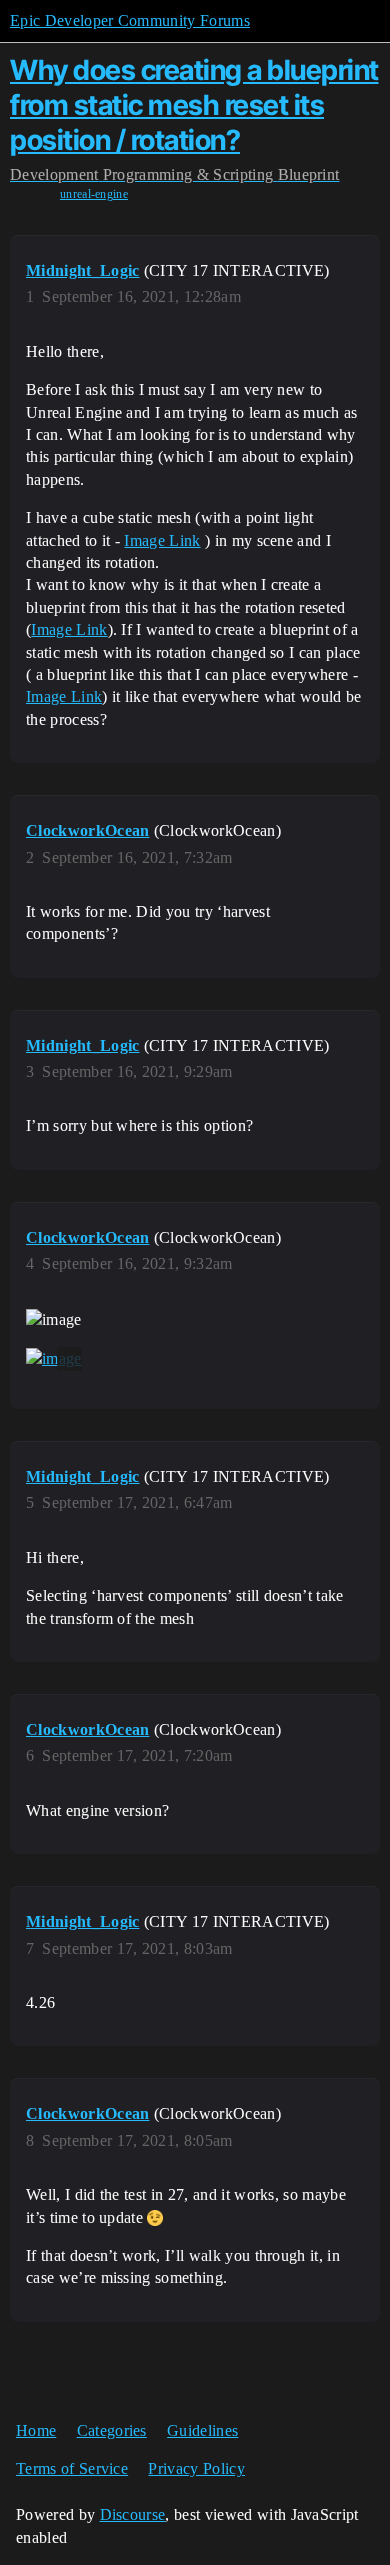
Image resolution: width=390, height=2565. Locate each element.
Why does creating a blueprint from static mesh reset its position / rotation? (194, 105)
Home (36, 2430)
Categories (112, 2430)
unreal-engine (94, 194)
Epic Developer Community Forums (130, 20)
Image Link (162, 540)
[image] (54, 1359)
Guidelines (202, 2430)
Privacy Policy (196, 2468)
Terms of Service (72, 2468)
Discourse (133, 2514)
